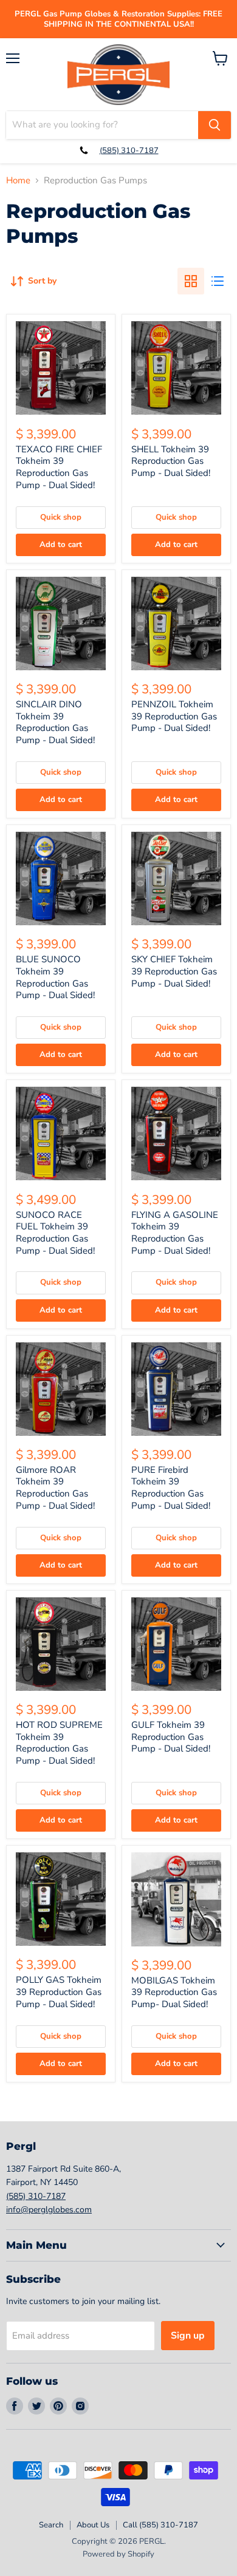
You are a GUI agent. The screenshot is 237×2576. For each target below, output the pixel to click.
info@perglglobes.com (49, 2210)
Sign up (188, 2336)
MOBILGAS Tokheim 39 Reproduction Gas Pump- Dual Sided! (174, 1992)
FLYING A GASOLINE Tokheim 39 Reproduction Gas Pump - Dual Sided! (175, 1233)
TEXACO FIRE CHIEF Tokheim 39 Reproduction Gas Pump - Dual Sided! (59, 467)
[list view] (218, 281)
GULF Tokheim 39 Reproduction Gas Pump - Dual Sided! (171, 1737)
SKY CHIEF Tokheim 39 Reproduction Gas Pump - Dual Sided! (174, 971)
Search (51, 2525)
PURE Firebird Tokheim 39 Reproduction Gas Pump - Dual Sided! (171, 1488)
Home (18, 181)
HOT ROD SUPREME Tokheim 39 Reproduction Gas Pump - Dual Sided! (59, 1743)
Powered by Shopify (118, 2554)
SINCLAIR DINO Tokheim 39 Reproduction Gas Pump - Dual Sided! (55, 722)
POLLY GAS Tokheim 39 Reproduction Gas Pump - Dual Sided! (59, 1992)
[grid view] (191, 281)
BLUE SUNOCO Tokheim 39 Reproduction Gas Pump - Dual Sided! (55, 977)
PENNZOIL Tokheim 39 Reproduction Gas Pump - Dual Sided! (174, 716)
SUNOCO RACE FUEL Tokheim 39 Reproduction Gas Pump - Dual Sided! (55, 1233)
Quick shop (61, 517)
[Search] (215, 125)
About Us (93, 2525)
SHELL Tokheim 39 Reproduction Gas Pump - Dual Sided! (171, 461)
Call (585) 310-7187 (160, 2525)
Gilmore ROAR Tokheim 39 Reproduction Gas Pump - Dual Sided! (55, 1488)
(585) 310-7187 (129, 151)
